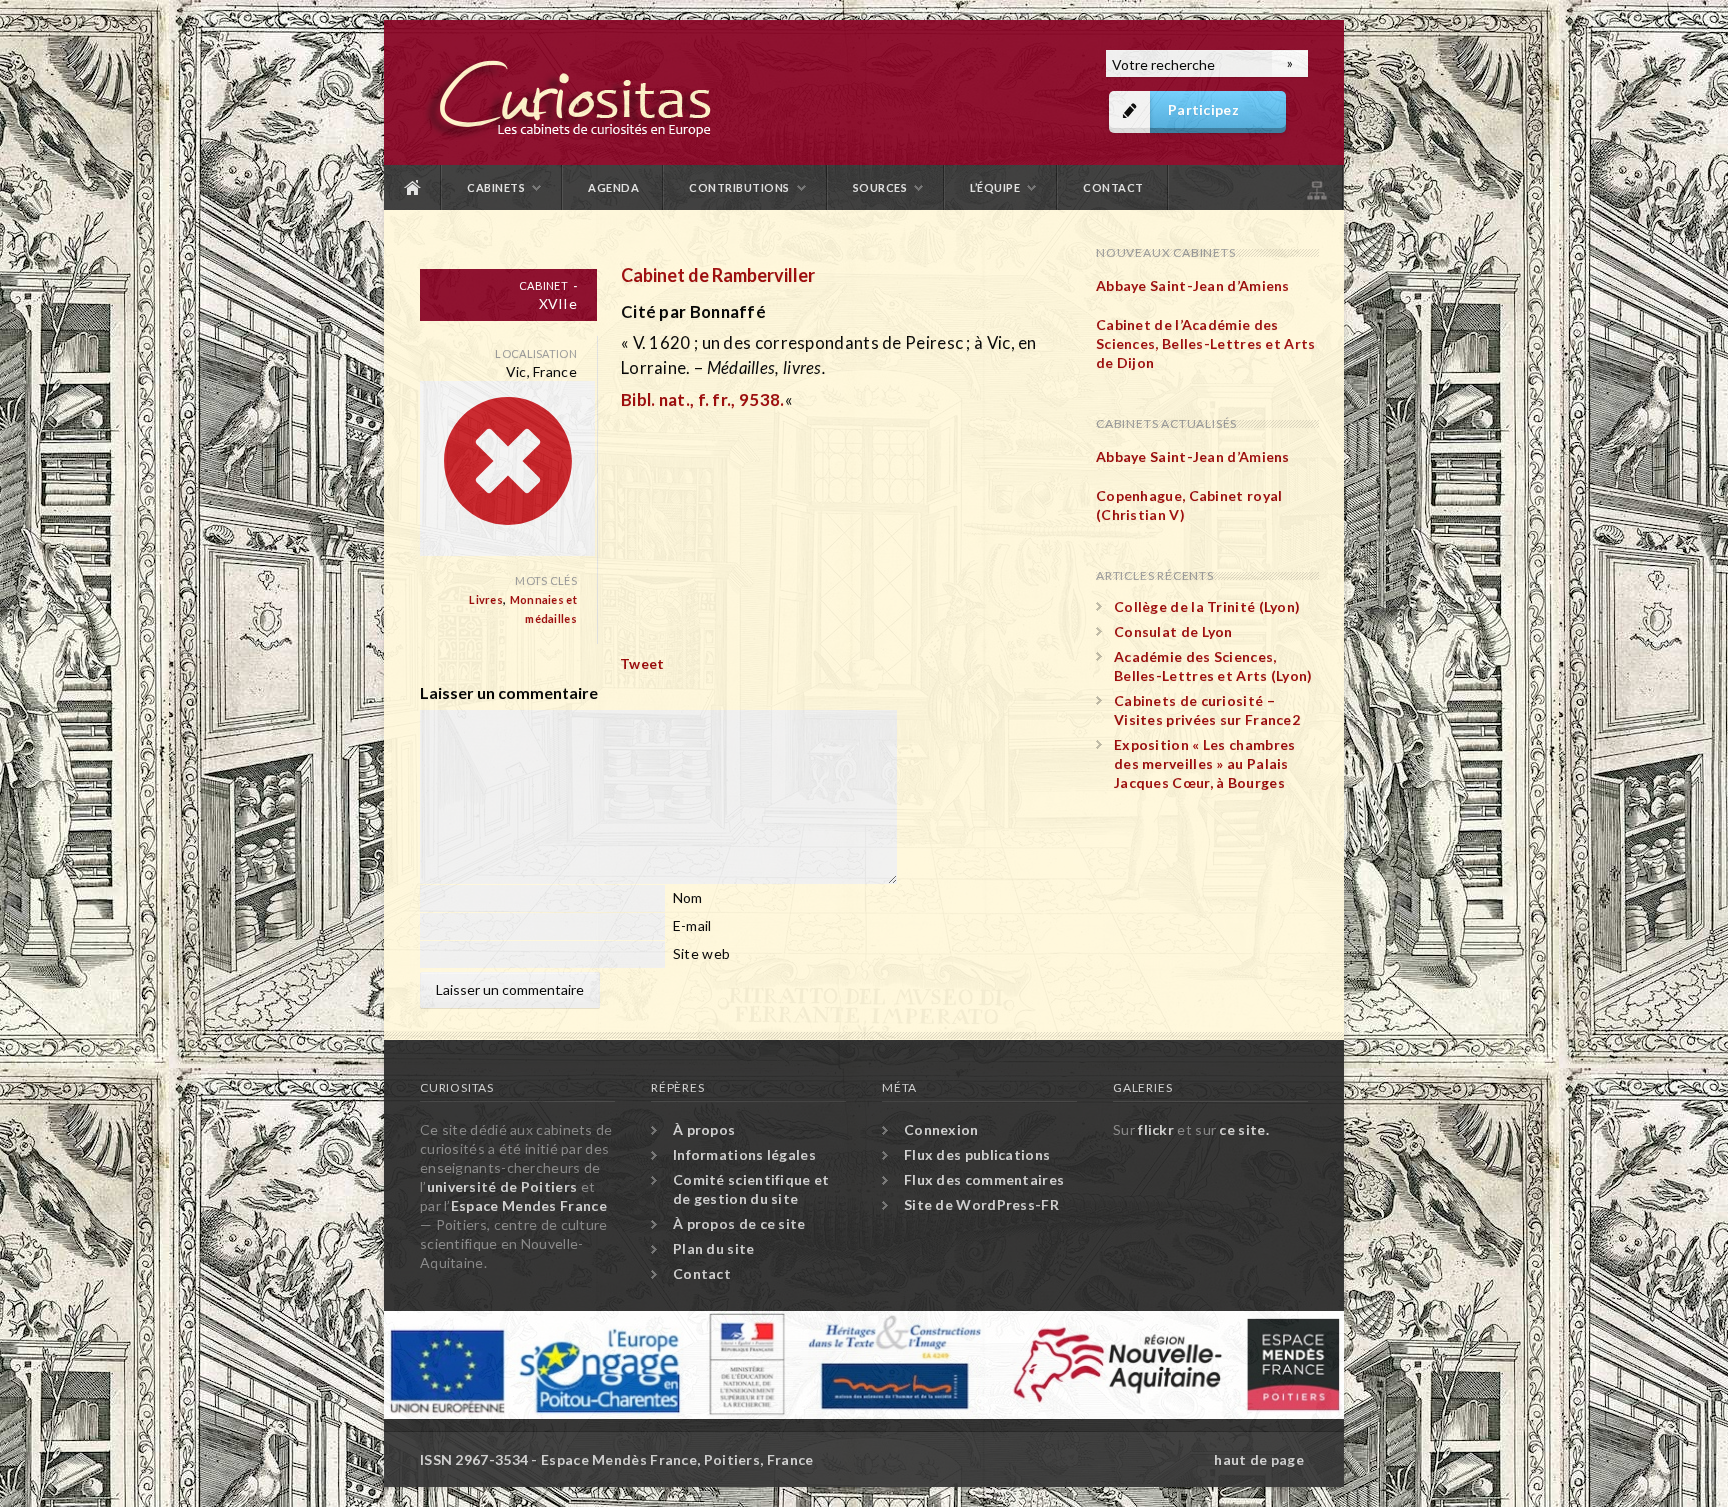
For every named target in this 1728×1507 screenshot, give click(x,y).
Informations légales (744, 1154)
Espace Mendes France (529, 1205)
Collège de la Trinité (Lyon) (1207, 606)
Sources (880, 187)
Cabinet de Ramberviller (718, 275)
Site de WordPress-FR (981, 1204)
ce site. (1243, 1129)
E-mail (692, 925)
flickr (1156, 1129)
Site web (701, 953)
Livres (486, 599)
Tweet (642, 663)
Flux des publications (977, 1154)
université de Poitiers (502, 1186)
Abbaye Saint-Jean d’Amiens (1193, 285)
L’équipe (995, 187)
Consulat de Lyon (1173, 631)
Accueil (413, 187)
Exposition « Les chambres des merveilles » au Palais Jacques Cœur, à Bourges (1205, 763)
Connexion (941, 1129)
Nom (688, 897)
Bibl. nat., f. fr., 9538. (703, 399)
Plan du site (1315, 187)
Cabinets (496, 187)
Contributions (739, 187)
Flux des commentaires (984, 1179)
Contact (1113, 187)
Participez (1203, 109)
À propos (704, 1129)
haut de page (1259, 1459)
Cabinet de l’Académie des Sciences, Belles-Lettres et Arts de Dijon (1206, 343)
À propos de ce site (739, 1223)
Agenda (613, 187)
